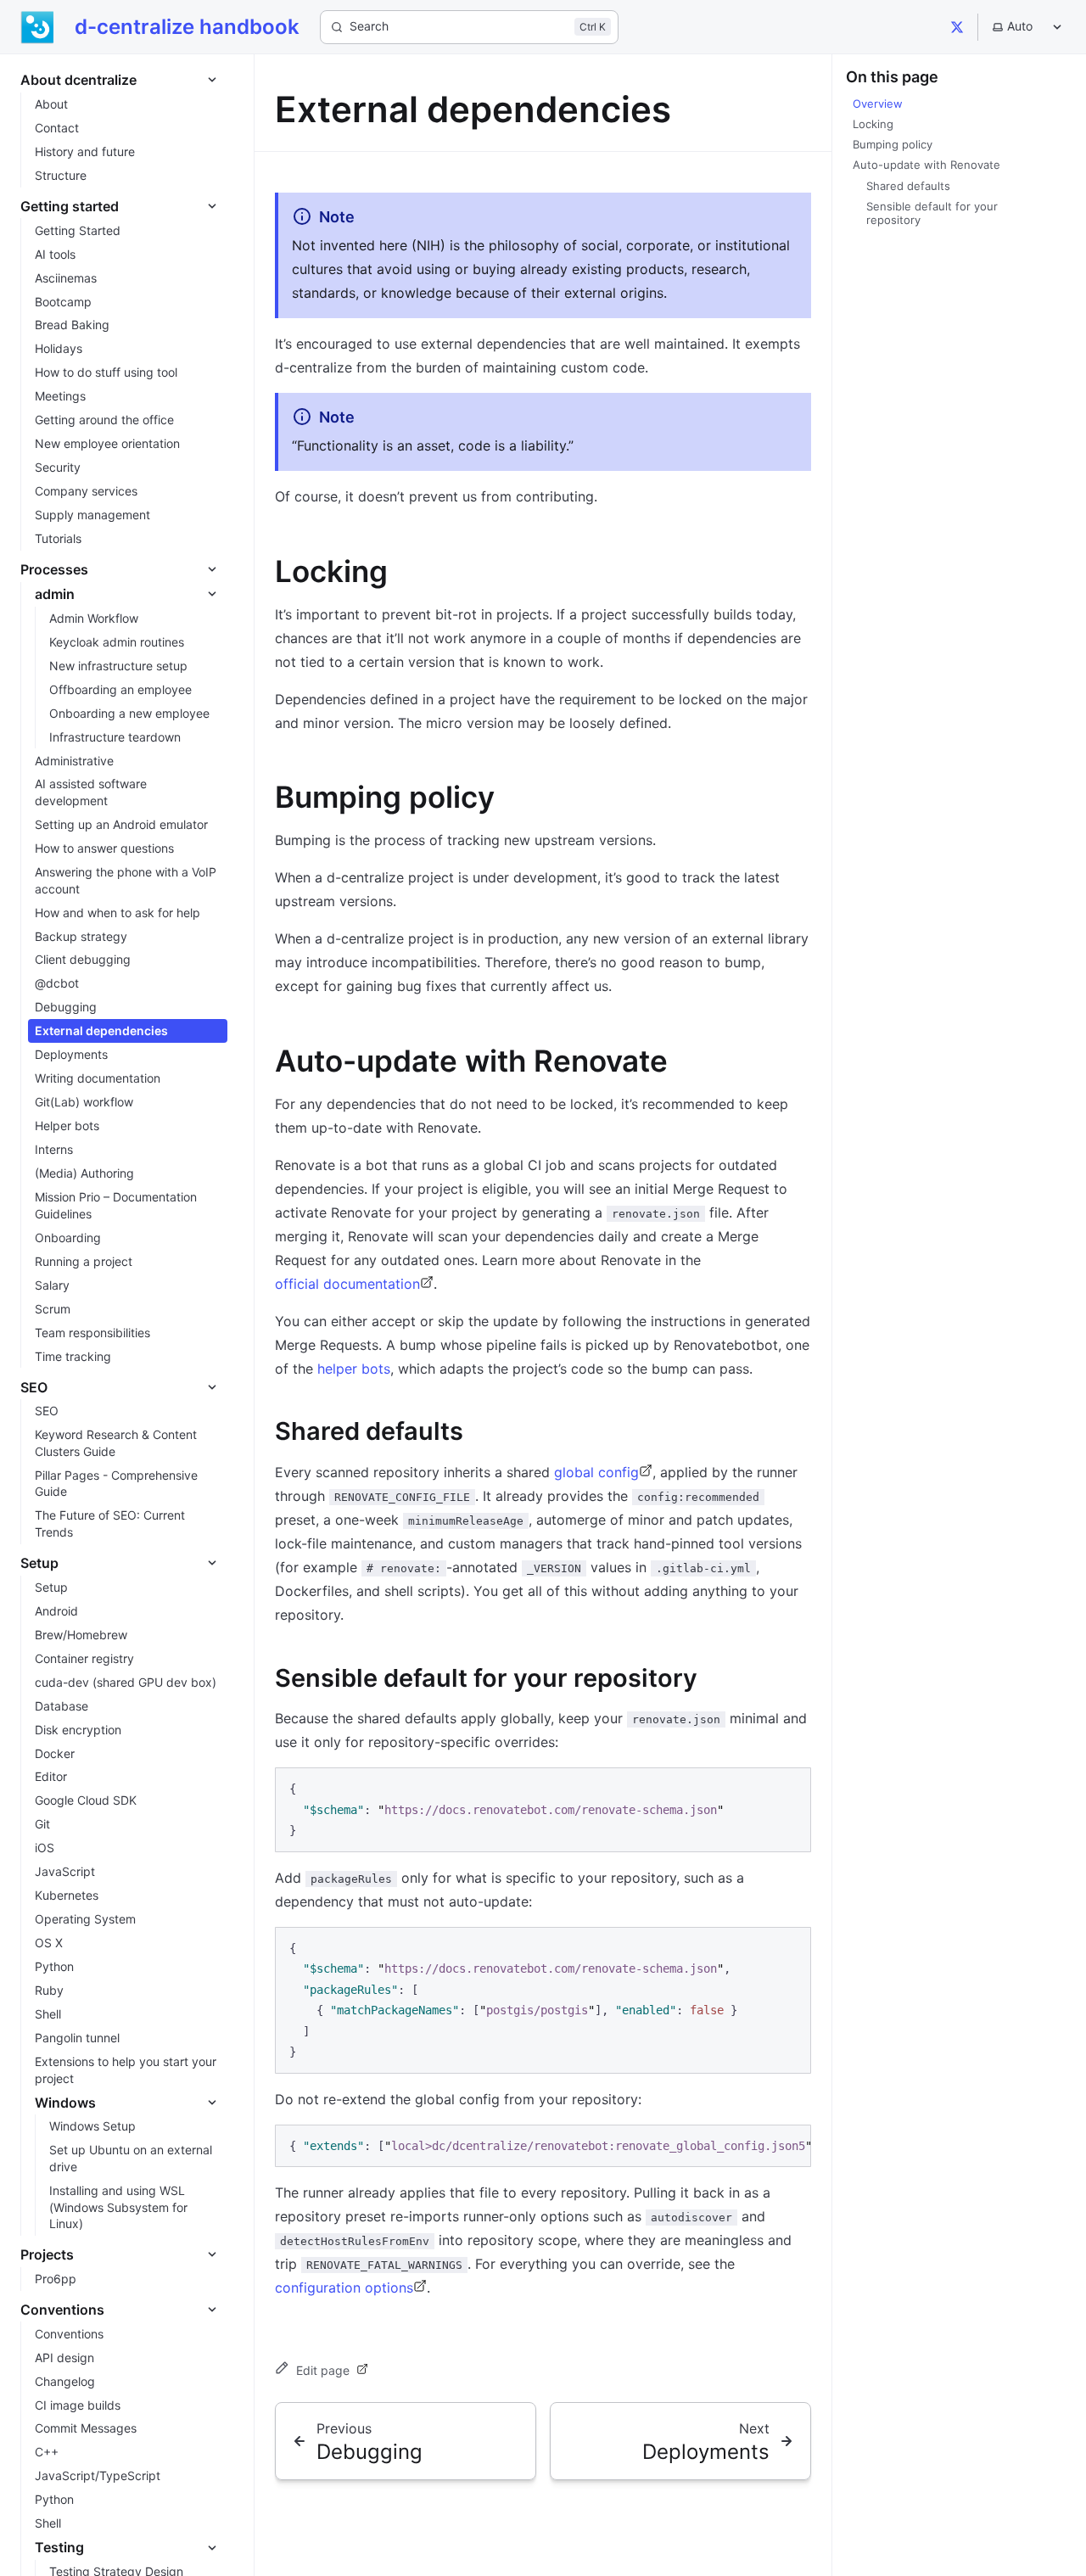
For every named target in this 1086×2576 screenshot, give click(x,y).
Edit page (323, 2370)
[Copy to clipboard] (790, 1788)
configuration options (344, 2288)
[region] (543, 2146)
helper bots (354, 1369)
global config (596, 1472)
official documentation (347, 1284)
